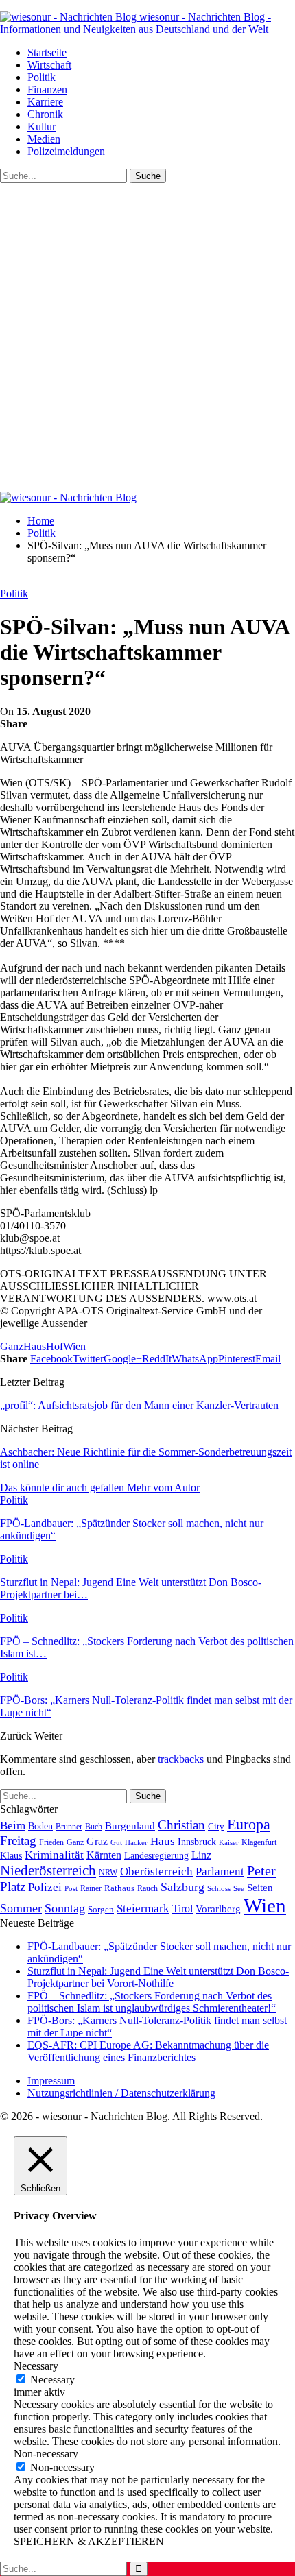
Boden (40, 1826)
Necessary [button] (36, 2366)
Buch (94, 1827)
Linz (201, 1855)
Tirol (182, 1909)
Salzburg (182, 1887)
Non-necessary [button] (46, 2454)
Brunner (69, 1827)
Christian (181, 1825)
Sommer (21, 1908)
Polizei (45, 1887)
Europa (249, 1824)
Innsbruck (197, 1842)
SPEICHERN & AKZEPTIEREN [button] (89, 2541)
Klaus (11, 1855)
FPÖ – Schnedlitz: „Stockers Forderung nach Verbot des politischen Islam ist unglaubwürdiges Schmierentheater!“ (152, 2002)
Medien (44, 139)
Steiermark (143, 1909)
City (216, 1827)
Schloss (219, 1888)
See (239, 1888)
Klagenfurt (259, 1842)
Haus (35, 1346)
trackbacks (182, 1759)
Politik (42, 77)
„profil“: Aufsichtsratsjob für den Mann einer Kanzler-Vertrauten (139, 1405)
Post (71, 1888)
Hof (55, 1346)
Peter (261, 1870)
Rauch (147, 1888)
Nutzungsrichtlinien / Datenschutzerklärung (121, 2093)
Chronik (45, 114)
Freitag (18, 1841)
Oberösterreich (156, 1871)
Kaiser (229, 1843)
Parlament (220, 1871)
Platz (13, 1887)
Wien (74, 1346)
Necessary (52, 2380)
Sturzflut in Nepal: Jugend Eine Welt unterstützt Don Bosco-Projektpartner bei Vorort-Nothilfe (158, 1977)
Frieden (51, 1842)
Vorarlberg (218, 1909)
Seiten (260, 1887)
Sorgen (101, 1909)
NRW (108, 1873)
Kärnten (104, 1855)
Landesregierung (156, 1856)
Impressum (51, 2081)
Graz (97, 1841)
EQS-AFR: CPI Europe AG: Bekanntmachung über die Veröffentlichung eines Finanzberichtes (148, 2051)
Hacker (136, 1842)
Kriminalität (54, 1855)
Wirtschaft (49, 65)
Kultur (42, 127)
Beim (13, 1825)
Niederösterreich (48, 1870)
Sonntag (65, 1908)
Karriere (45, 102)
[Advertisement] (147, 337)
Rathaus (119, 1888)
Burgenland (130, 1826)
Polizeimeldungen (66, 151)
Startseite (47, 52)
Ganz (12, 1346)
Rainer (91, 1889)
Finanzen (47, 89)
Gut (116, 1842)
